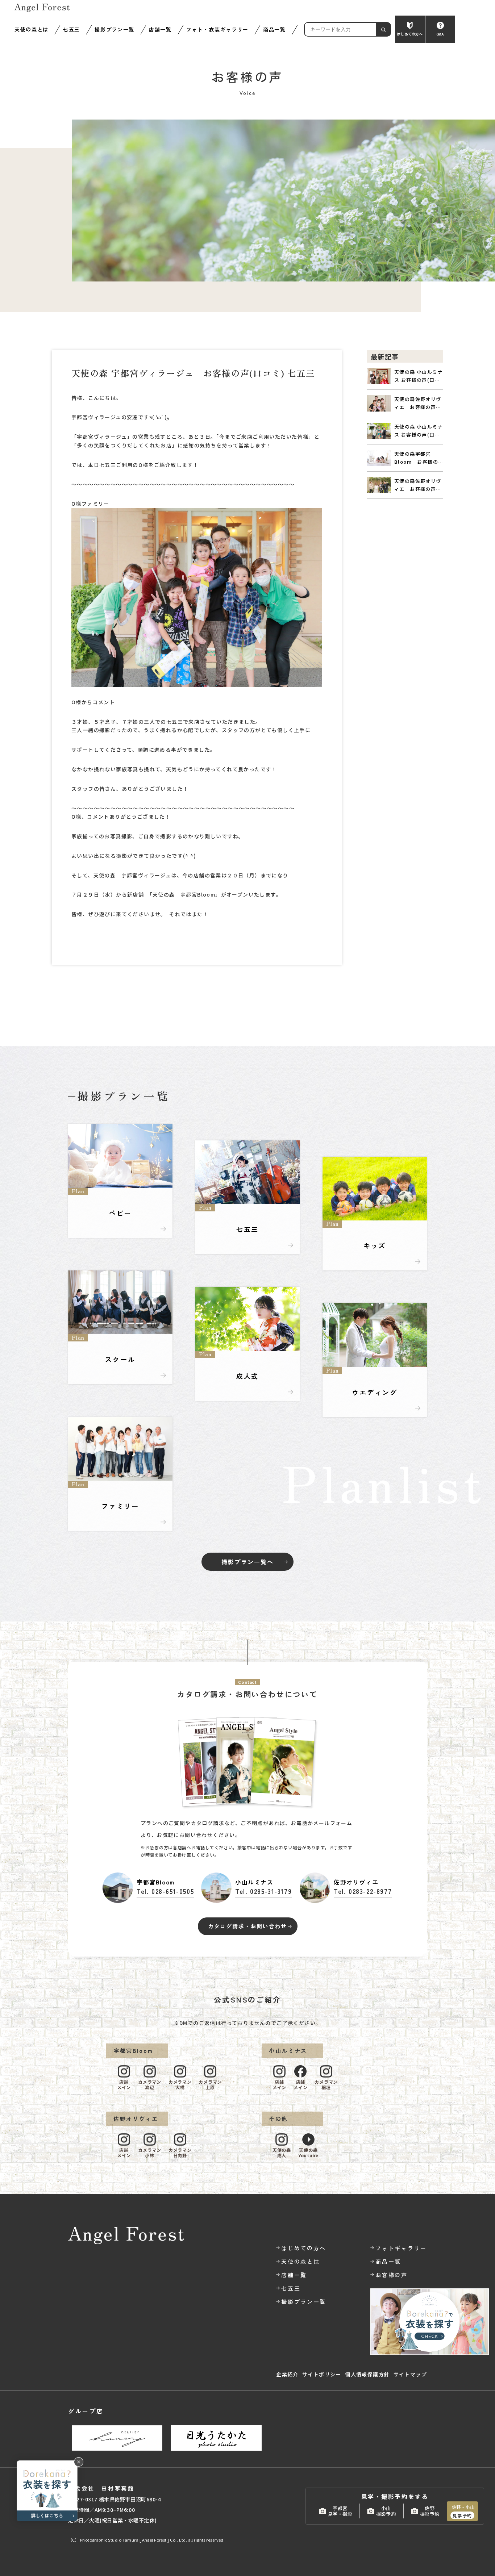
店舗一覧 (160, 29)
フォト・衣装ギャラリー (217, 29)
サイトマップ (410, 2374)
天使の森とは (32, 29)
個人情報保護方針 (367, 2374)
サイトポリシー (322, 2374)
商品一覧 (274, 29)
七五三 (72, 29)
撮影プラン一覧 (115, 29)
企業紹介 (287, 2374)
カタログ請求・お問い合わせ (247, 1926)
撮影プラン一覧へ (247, 1562)
